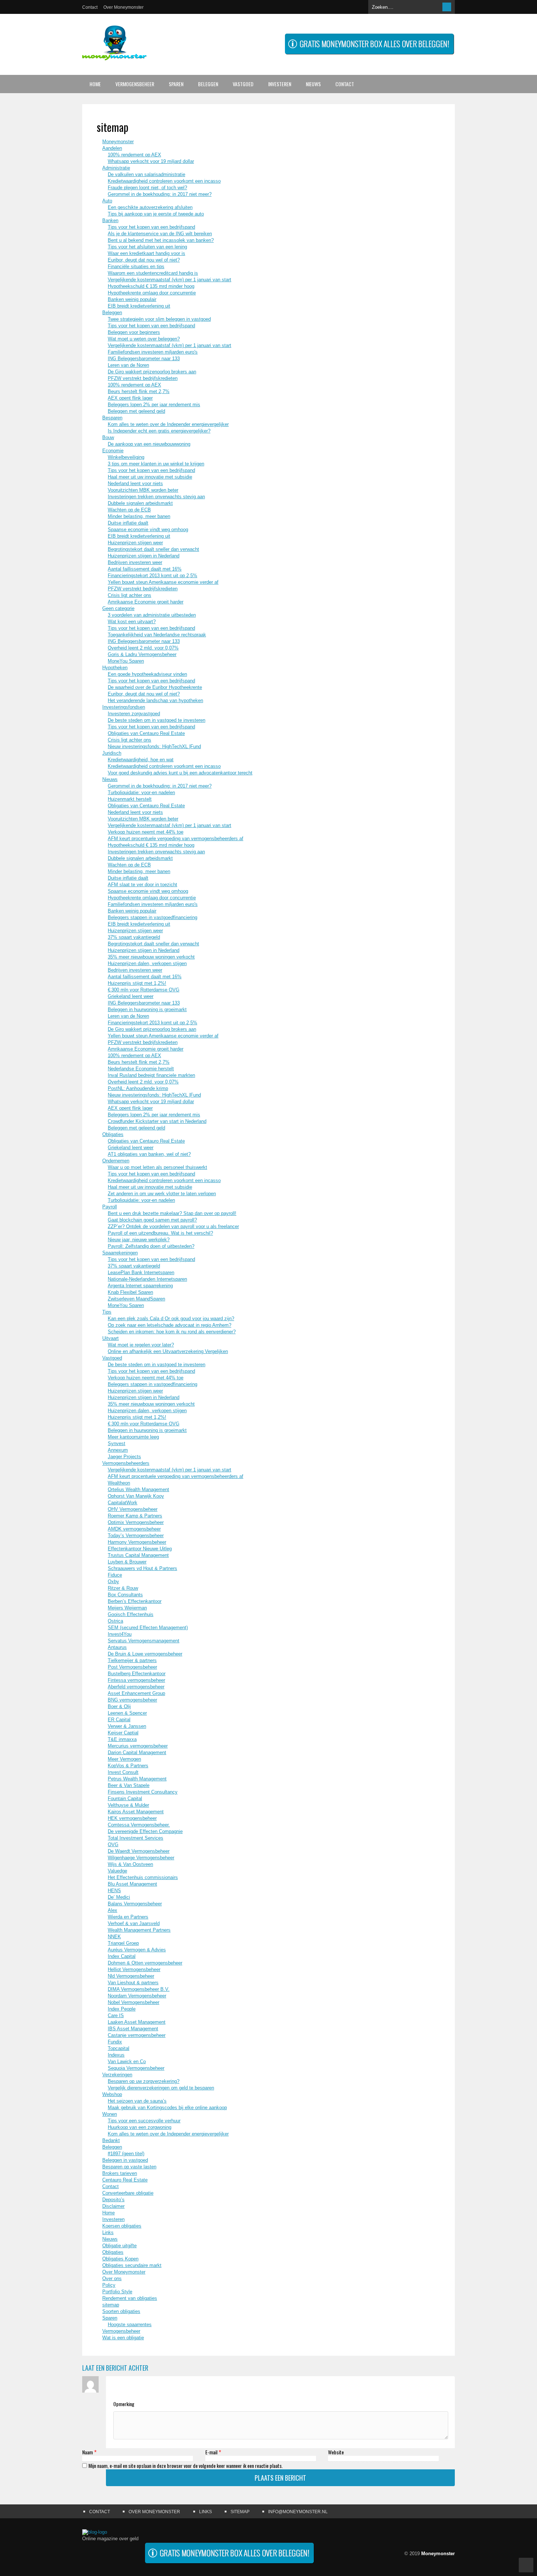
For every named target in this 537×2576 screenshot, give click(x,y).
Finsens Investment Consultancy (143, 1792)
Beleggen (208, 84)
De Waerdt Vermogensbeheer (139, 1851)
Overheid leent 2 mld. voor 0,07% (143, 648)
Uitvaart (111, 1338)
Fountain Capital (125, 1798)
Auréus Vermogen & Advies (137, 1950)
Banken (110, 220)
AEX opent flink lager (130, 398)
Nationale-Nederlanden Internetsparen (147, 1279)
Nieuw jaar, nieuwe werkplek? (139, 1240)
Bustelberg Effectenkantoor (137, 1674)
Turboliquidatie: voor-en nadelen (141, 792)
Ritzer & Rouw (123, 1588)
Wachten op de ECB (129, 510)
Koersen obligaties (122, 2226)
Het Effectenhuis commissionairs (143, 1877)
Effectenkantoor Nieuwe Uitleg (140, 1549)
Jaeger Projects (124, 1457)
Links (108, 2232)
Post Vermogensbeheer (132, 1667)
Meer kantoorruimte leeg (133, 1437)
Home (95, 84)
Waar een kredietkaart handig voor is (146, 253)
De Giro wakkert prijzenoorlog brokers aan (152, 372)
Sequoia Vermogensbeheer (136, 2068)
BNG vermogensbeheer (132, 1700)
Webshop (112, 2094)
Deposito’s (113, 2200)
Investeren (280, 84)
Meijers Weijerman (127, 1608)
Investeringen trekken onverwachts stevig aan (156, 497)
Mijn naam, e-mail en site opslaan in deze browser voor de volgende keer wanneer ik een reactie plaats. (186, 2466)
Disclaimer (113, 2206)
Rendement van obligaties (130, 2298)
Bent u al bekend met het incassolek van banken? (161, 240)
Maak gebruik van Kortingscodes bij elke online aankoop (167, 2108)
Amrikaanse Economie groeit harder (146, 602)
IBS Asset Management (133, 2029)
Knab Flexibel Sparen (130, 1292)
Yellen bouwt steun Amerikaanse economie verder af (163, 582)
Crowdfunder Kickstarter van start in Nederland (157, 1121)
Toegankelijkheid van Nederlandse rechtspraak (157, 635)
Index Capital (122, 1956)
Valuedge (117, 1871)
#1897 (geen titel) (126, 2154)
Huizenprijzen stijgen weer (135, 543)
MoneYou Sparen (126, 661)
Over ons (112, 2278)
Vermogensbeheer (135, 84)
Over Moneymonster (123, 7)
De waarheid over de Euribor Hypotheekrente (155, 687)
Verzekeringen (117, 2075)
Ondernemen (116, 1161)
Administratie (116, 168)
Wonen (110, 2114)
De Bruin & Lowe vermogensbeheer (145, 1654)
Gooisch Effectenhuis (131, 1614)
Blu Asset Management (132, 1884)
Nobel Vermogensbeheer (134, 2002)
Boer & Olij (119, 1706)
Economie (113, 451)
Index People (122, 2009)
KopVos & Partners (128, 1766)
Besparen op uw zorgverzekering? (144, 2081)
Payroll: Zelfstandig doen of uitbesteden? (151, 1246)
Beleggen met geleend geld (136, 411)
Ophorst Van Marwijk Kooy (136, 1496)
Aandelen (112, 148)
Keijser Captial (123, 1733)
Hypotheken (115, 668)
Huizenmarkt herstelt (130, 799)
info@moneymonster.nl (298, 2512)
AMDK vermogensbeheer (134, 1529)
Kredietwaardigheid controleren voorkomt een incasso (164, 181)
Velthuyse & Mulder (128, 1805)
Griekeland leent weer (131, 996)
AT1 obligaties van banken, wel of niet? (149, 1154)
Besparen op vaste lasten (129, 2167)
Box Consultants (125, 1595)
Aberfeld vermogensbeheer (136, 1687)
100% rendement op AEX (134, 155)
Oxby (113, 1582)
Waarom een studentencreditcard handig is (153, 273)
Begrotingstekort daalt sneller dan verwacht (153, 549)
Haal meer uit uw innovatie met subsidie (150, 477)
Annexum (118, 1450)
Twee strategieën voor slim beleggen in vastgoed (159, 319)
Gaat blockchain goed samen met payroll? (152, 1220)
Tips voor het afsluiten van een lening (147, 247)
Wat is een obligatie (123, 2338)
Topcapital (119, 2048)
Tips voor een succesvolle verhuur (144, 2121)
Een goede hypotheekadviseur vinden (147, 674)
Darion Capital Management (137, 1752)
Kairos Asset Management (136, 1812)
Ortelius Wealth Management (138, 1489)
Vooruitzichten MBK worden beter (143, 490)
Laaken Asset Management (137, 2022)
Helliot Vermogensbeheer (134, 1969)
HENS (114, 1891)
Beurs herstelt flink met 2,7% (139, 391)
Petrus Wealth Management (137, 1779)
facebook (449, 2536)
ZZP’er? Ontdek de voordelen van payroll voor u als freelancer (173, 1226)
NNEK (114, 1937)
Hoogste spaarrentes (130, 2325)
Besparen (112, 418)
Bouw (108, 437)
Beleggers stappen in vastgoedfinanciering (153, 917)
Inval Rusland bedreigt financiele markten (151, 1075)
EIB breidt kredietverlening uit (139, 306)
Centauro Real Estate (125, 2180)
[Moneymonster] (114, 55)
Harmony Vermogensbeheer (137, 1542)
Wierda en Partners (128, 1917)
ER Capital (119, 1720)
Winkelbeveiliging (126, 457)
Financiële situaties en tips (136, 266)
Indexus (116, 2055)
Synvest (117, 1443)
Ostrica (115, 1621)
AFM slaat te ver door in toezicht (142, 885)
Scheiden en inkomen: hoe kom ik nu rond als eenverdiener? (172, 1332)
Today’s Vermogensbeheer (136, 1535)
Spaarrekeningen (120, 1253)
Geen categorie (118, 608)
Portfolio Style (117, 2292)
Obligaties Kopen (120, 2259)
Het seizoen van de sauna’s (137, 2101)
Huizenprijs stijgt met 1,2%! (137, 983)
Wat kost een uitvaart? (132, 622)
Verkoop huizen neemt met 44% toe (146, 832)
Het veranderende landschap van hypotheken (155, 700)
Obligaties (113, 1134)
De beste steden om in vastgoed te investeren (157, 720)
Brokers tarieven (120, 2173)
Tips (107, 1312)
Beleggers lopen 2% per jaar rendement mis (154, 405)
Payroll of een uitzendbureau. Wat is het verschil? (160, 1233)
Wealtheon (119, 1483)
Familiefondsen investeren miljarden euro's (153, 352)
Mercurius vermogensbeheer (138, 1746)
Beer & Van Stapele (129, 1785)
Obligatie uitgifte (119, 2246)
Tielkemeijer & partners (132, 1660)
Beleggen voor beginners (134, 332)
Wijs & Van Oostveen (130, 1864)
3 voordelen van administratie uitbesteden (152, 615)
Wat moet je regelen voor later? (141, 1345)
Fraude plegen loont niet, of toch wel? (147, 188)
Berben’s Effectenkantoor (135, 1601)
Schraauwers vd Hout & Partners (142, 1568)
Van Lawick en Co (127, 2061)
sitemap (111, 2305)
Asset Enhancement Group (136, 1693)
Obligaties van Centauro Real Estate (146, 733)
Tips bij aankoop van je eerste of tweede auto (156, 214)
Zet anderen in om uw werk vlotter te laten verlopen (162, 1194)
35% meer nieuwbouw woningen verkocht (151, 957)
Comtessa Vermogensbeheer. (139, 1825)
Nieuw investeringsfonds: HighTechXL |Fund (154, 746)
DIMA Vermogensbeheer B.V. (139, 1989)
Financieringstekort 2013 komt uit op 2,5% (153, 576)
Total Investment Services (136, 1838)
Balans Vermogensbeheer (135, 1904)
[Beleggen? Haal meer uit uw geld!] (369, 53)
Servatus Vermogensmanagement (144, 1641)
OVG (113, 1845)
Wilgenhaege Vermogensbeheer (141, 1858)
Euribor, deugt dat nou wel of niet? (144, 260)
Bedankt (111, 2140)
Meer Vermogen (124, 1759)
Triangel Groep (123, 1943)
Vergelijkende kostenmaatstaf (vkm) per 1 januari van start (170, 280)
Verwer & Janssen (127, 1726)
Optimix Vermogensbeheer (136, 1522)
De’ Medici (119, 1897)
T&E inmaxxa (122, 1739)
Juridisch (112, 753)
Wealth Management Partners (139, 1930)
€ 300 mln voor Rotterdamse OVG (144, 990)
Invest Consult (123, 1772)
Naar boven (526, 2565)
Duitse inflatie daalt (128, 523)
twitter (435, 2536)
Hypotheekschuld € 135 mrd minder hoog (151, 286)
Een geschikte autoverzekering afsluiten (150, 207)
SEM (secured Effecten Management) (148, 1628)
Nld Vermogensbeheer (131, 1976)
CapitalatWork (123, 1503)
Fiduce (115, 1575)
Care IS (116, 2015)
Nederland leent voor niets (135, 483)
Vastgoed (243, 84)
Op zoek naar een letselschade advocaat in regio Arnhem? (170, 1325)
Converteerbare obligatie (128, 2193)
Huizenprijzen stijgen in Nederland (144, 556)
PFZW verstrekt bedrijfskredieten (143, 378)
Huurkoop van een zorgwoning (140, 2127)
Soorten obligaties (121, 2311)
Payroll (110, 1207)
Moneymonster (118, 142)
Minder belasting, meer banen (139, 516)
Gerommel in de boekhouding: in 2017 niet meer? (160, 194)
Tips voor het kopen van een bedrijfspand (151, 227)
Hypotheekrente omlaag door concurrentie (152, 293)
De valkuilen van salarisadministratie (146, 174)
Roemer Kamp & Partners (135, 1516)
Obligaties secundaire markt (132, 2265)
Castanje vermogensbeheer (137, 2035)
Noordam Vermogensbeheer (137, 1996)
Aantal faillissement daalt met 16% (145, 569)
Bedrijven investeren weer (135, 562)
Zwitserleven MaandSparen (136, 1299)
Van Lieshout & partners (133, 1983)
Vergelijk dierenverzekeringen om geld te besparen (161, 2088)
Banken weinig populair (132, 299)
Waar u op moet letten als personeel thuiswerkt (157, 1167)
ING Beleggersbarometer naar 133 (144, 359)
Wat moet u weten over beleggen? (144, 339)
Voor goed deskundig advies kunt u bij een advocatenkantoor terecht (180, 773)
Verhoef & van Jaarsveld (134, 1923)
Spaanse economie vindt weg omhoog (148, 529)
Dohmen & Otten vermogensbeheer (145, 1963)
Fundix (115, 2042)
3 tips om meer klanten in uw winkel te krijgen (156, 464)
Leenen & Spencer (127, 1713)
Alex (113, 1910)
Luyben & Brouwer (127, 1562)
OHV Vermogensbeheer (133, 1509)
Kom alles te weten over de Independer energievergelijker (168, 424)
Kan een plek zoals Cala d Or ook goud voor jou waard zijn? (171, 1319)
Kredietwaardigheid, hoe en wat (141, 760)
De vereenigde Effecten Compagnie (145, 1831)
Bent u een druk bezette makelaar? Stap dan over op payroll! (172, 1213)
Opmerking (124, 2404)
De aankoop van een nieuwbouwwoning (149, 444)
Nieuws (313, 84)
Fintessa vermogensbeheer (136, 1680)
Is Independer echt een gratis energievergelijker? (159, 431)
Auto (107, 201)
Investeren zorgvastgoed (134, 714)
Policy (109, 2285)
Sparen (176, 84)
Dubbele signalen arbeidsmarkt (140, 503)
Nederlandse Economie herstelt (141, 1069)
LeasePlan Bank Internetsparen (141, 1272)
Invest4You (120, 1634)
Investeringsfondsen (124, 707)
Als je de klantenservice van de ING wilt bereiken (160, 234)
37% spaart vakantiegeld (134, 937)
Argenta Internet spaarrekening (140, 1286)
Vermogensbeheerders (126, 1463)
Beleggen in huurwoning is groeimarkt (147, 1009)
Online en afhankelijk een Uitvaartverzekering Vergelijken (168, 1351)
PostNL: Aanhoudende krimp (138, 1088)
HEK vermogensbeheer (132, 1818)
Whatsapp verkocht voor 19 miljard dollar (151, 161)
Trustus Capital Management (138, 1555)
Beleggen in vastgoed (125, 2160)
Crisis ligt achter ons (130, 595)
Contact (90, 7)
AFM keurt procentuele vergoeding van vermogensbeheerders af (176, 839)
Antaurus (117, 1647)
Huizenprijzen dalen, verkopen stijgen (147, 963)
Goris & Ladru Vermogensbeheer (142, 654)
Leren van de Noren (128, 365)
